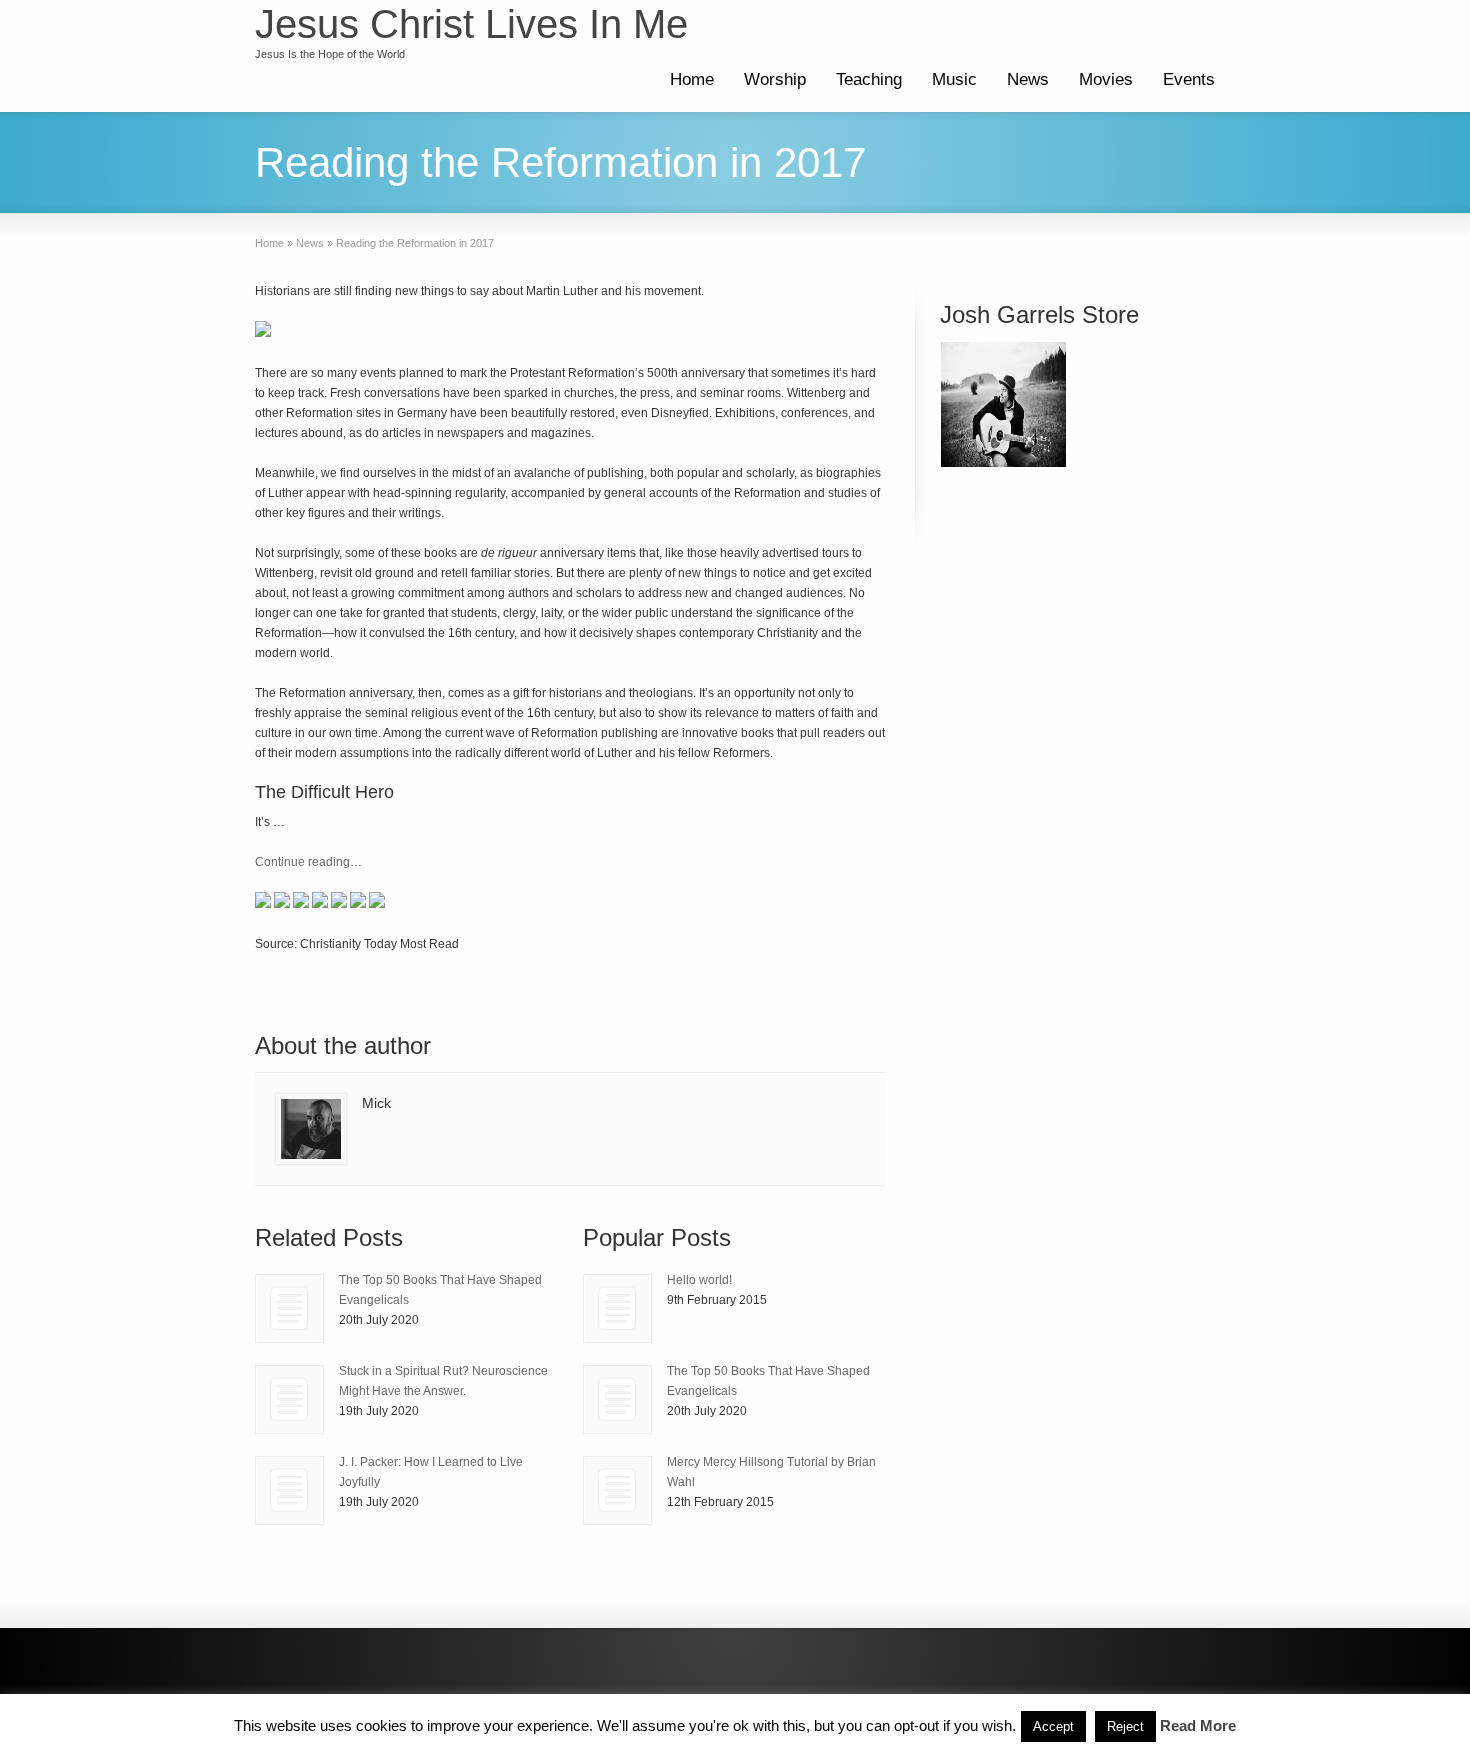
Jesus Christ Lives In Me (471, 24)
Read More (1198, 1725)
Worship (775, 79)
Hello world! (699, 1280)
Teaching (869, 79)
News (1028, 79)
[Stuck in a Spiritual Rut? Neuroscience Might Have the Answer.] (289, 1399)
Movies (1106, 79)
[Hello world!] (617, 1308)
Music (954, 79)
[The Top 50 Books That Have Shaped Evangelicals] (289, 1308)
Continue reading (302, 862)
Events (1189, 79)
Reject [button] (1125, 1726)
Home (692, 79)
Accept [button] (1053, 1726)
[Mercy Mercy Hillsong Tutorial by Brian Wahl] (617, 1490)
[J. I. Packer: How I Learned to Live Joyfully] (289, 1490)
